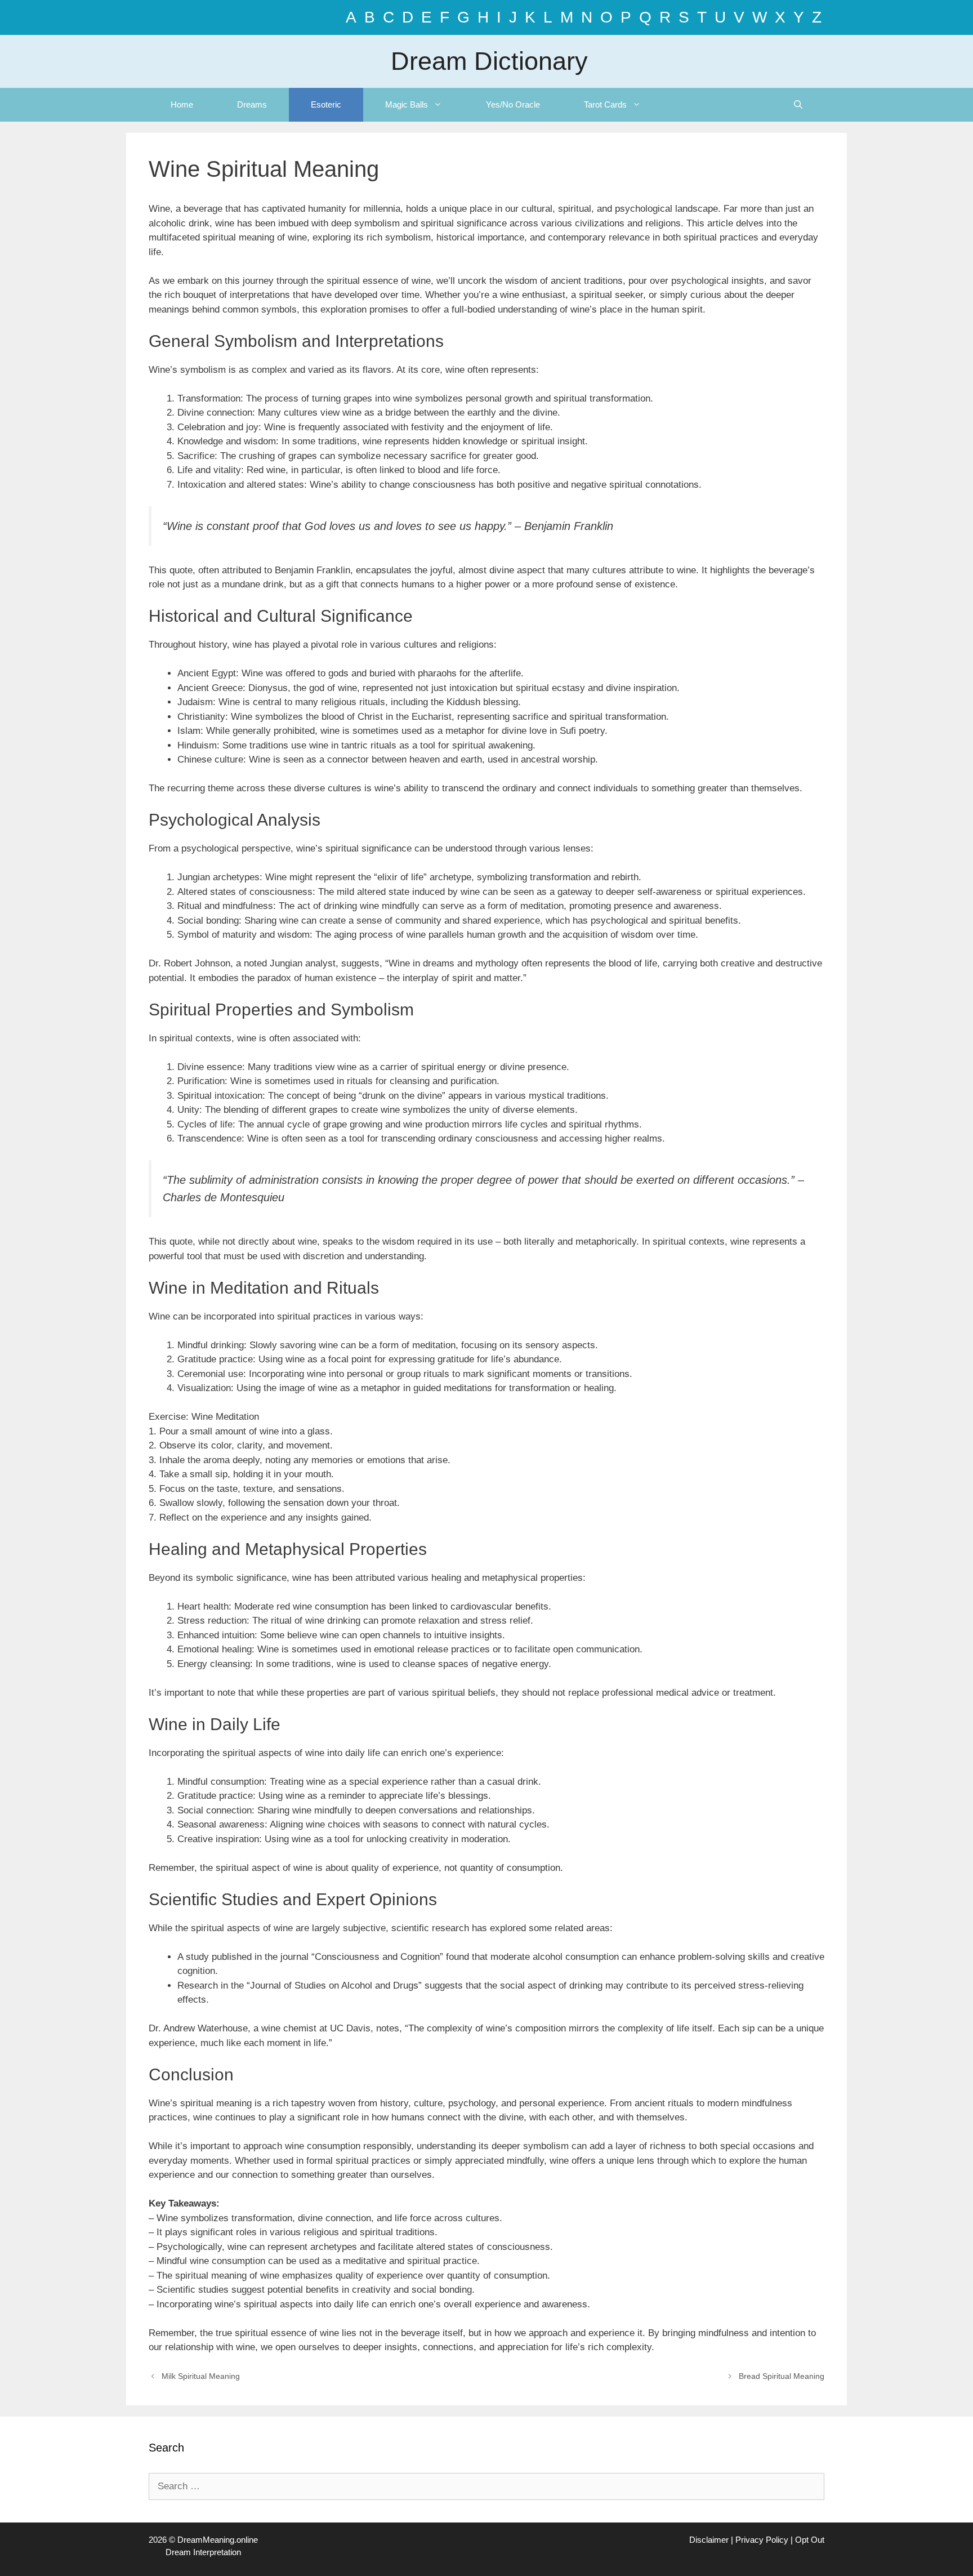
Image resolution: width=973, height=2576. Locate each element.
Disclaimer (709, 2540)
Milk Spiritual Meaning (201, 2376)
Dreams (252, 104)
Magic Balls (407, 104)
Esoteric (326, 104)
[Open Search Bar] (798, 105)
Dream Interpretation (203, 2552)
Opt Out (810, 2540)
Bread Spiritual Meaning (782, 2376)
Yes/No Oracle (513, 104)
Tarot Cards (605, 104)
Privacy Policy (762, 2540)
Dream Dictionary (489, 61)
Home (182, 104)
